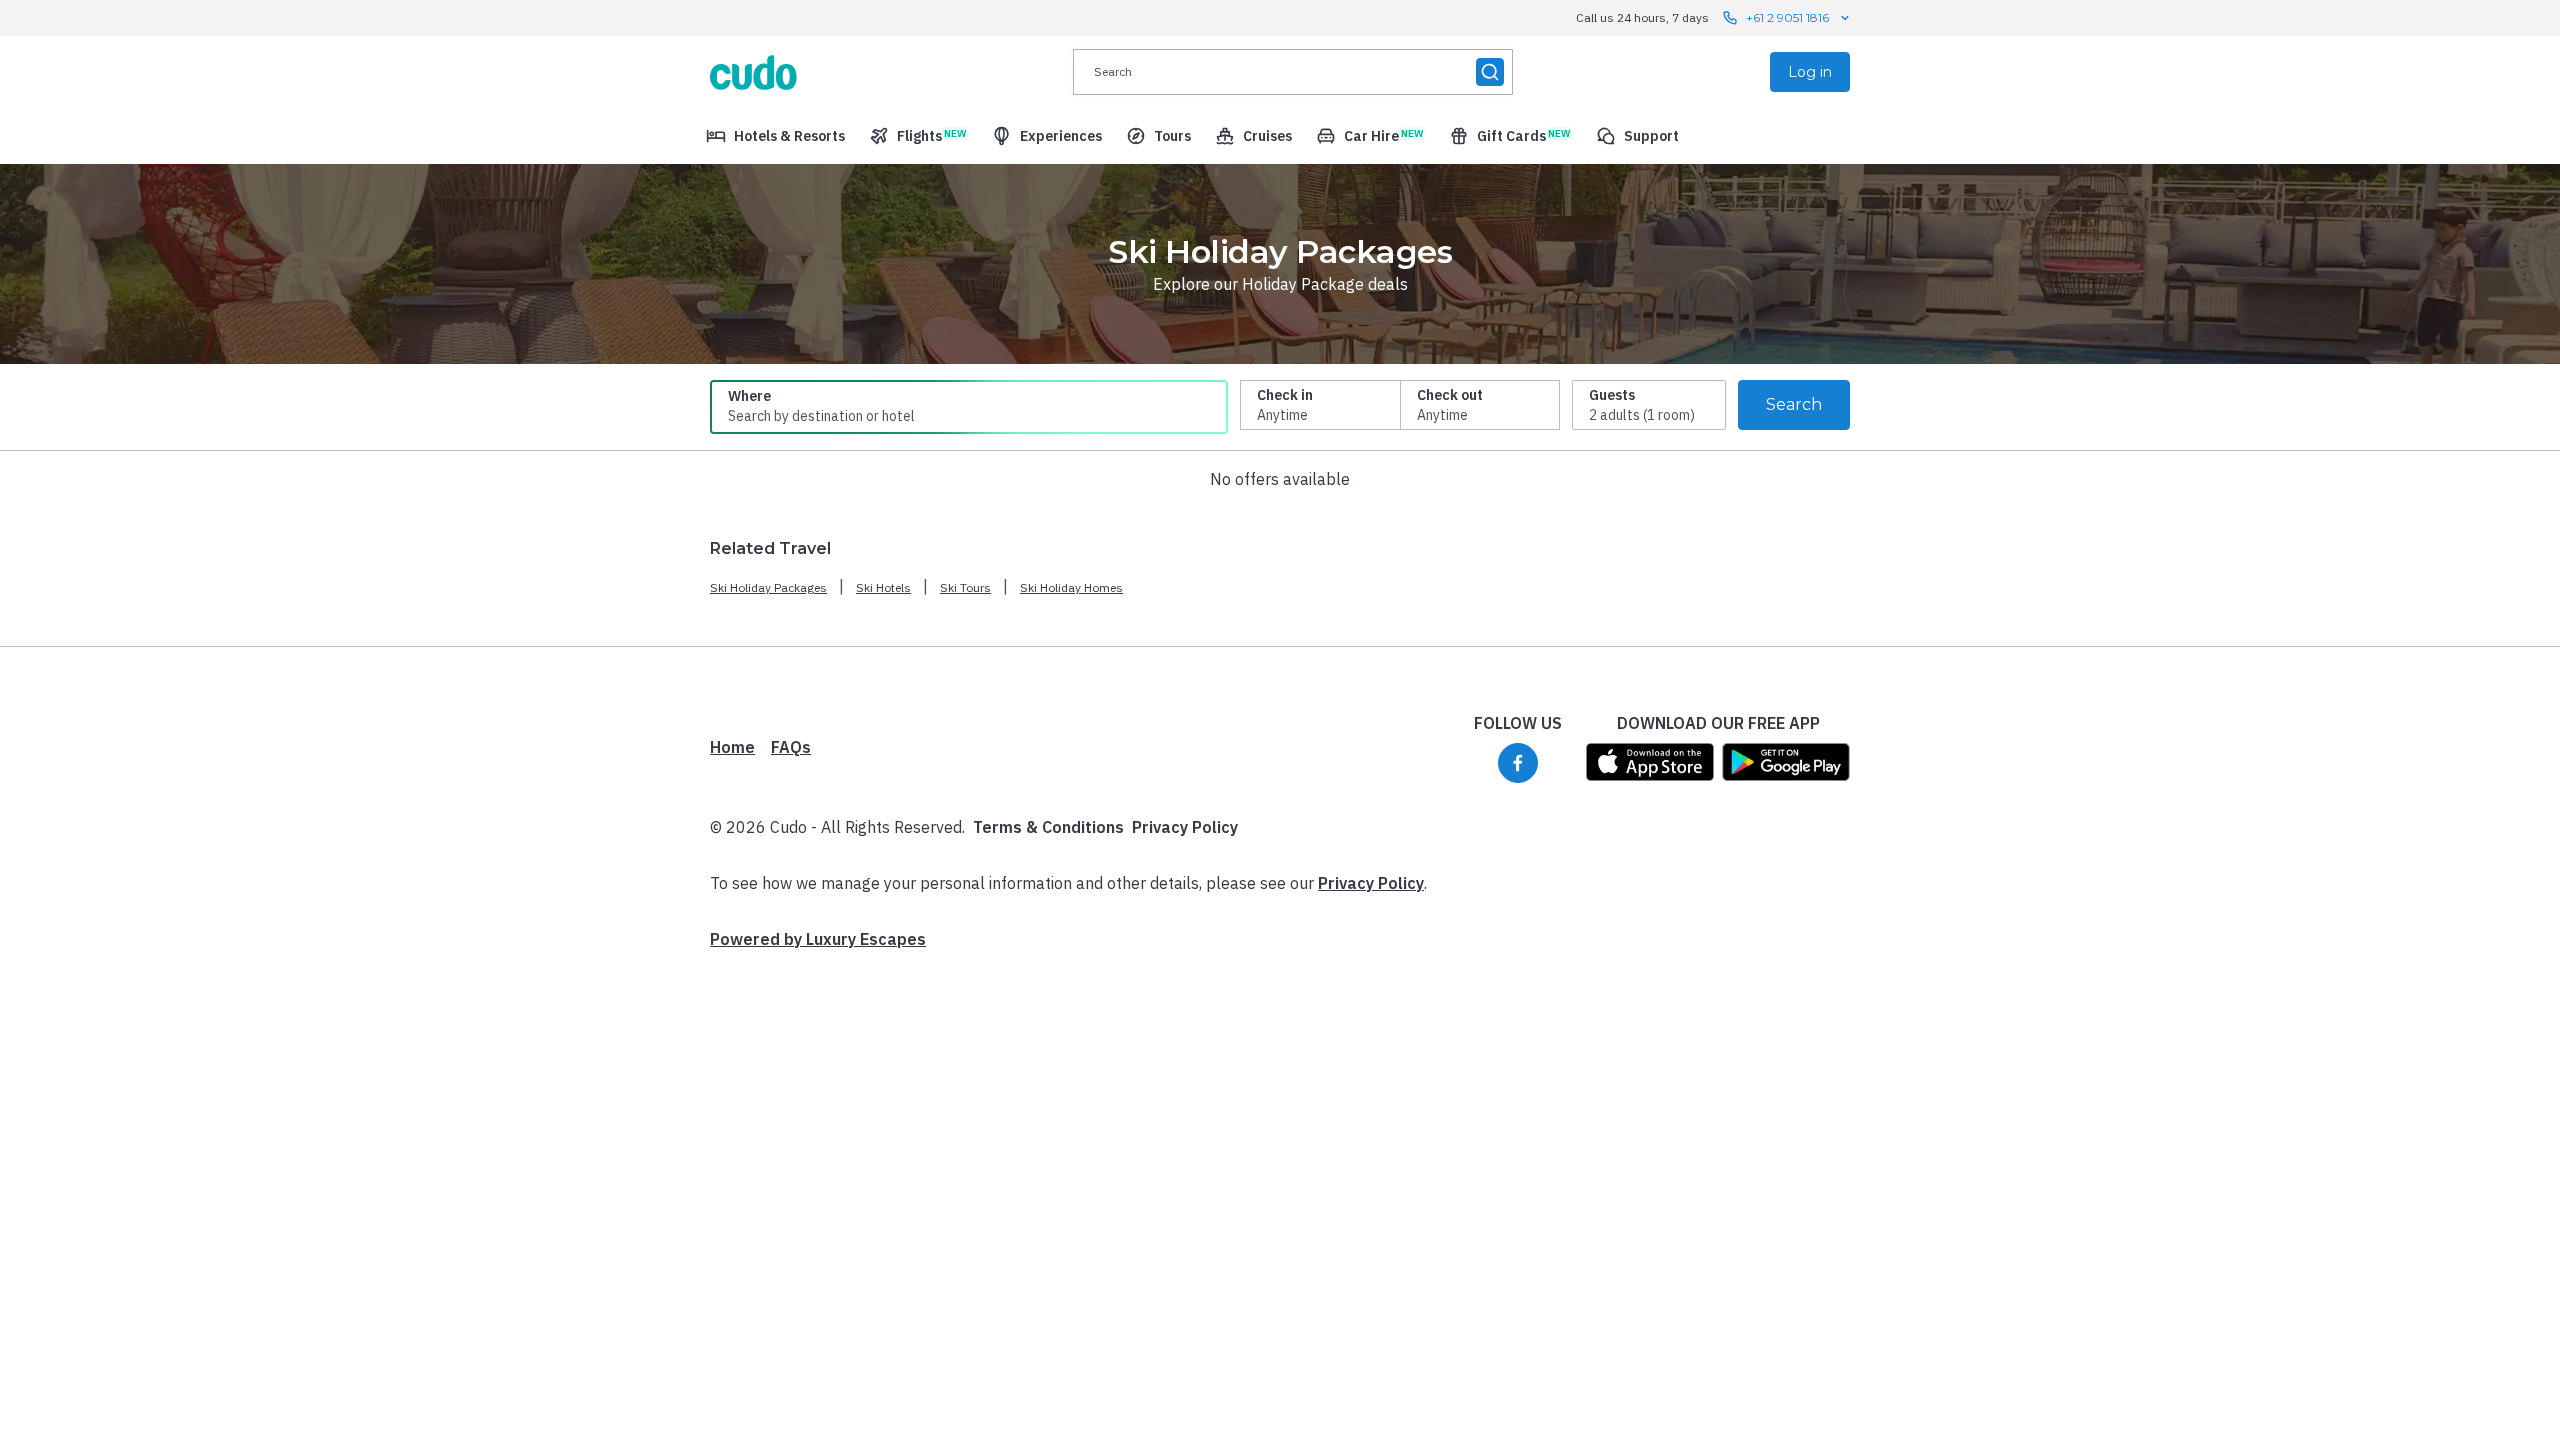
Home (732, 747)
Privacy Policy (1185, 827)
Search (1794, 404)
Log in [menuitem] (1810, 72)
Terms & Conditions (1048, 827)
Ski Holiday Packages (768, 587)
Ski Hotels (883, 587)
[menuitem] (775, 136)
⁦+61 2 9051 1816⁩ (1787, 17)
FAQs (791, 747)
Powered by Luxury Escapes (818, 939)
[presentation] (1293, 72)
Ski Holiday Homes (1071, 587)
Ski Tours (965, 587)
